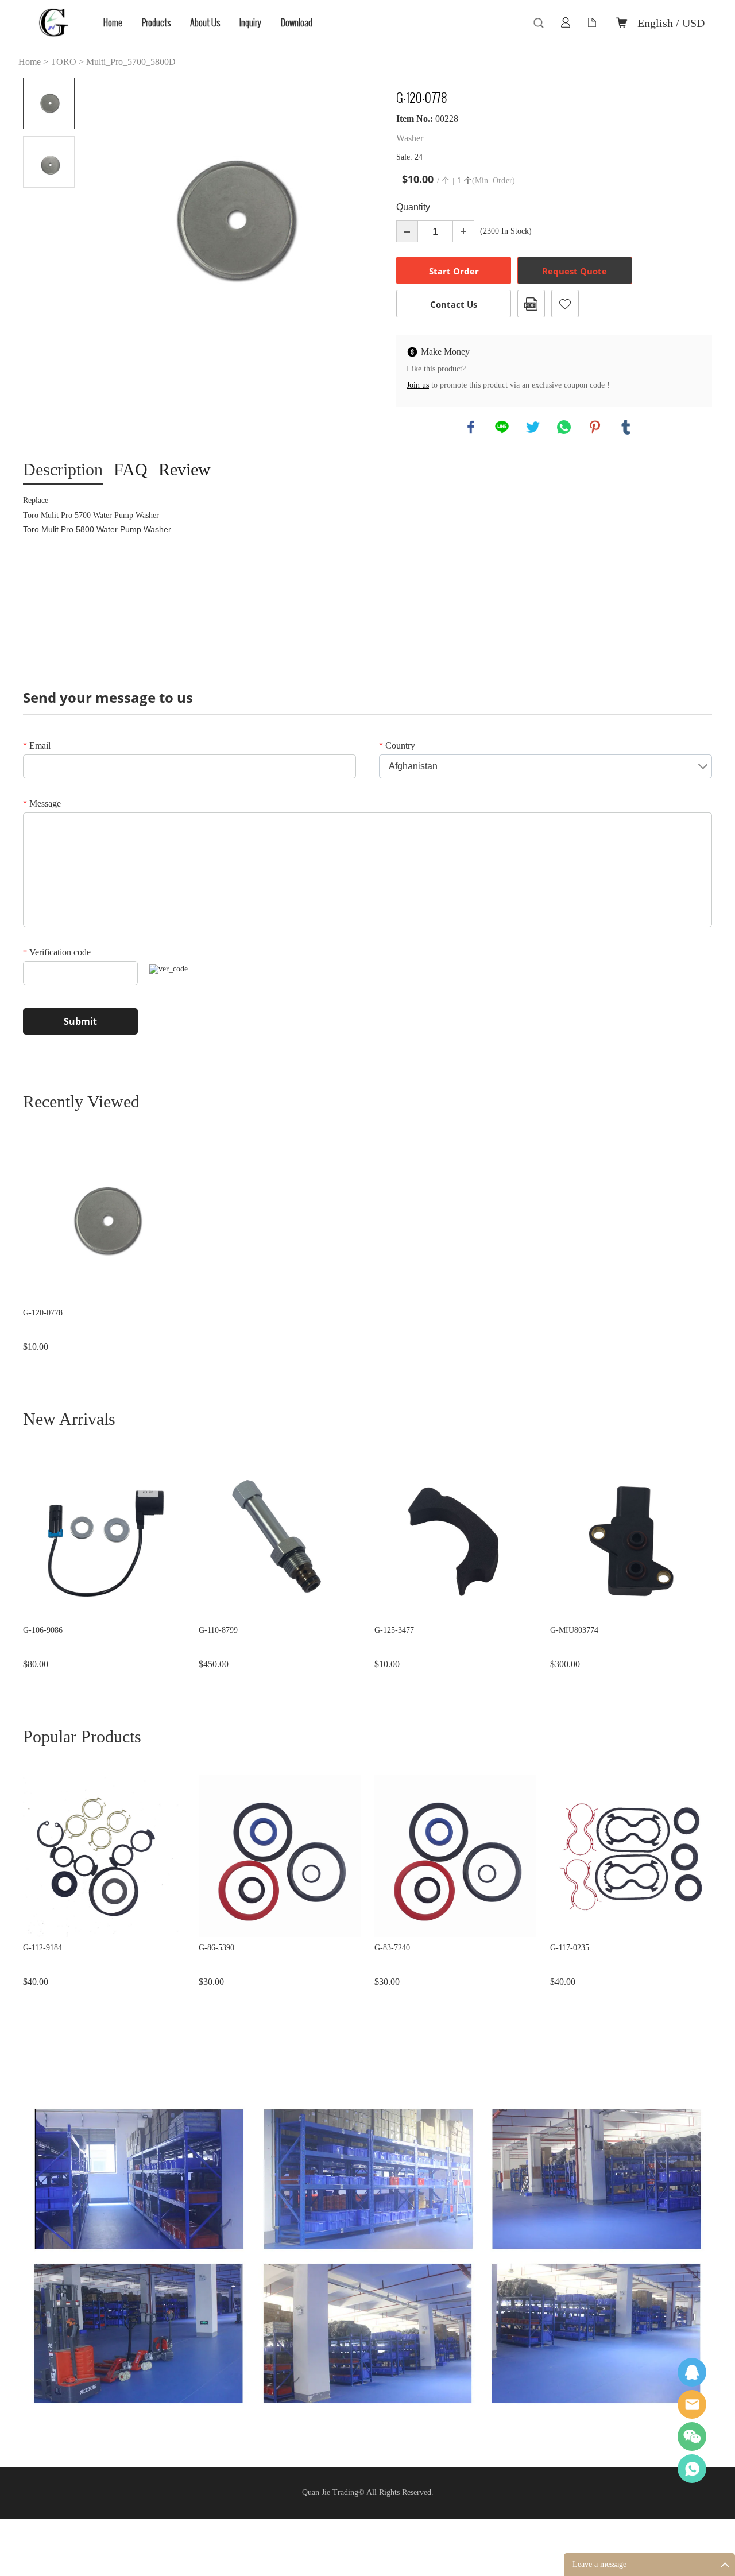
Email (37, 745)
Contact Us (454, 304)
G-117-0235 (570, 1948)
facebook (471, 427)
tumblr (626, 427)
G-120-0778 (43, 1313)
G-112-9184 (42, 1948)
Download (297, 23)
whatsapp (564, 427)
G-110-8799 (218, 1630)
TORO (63, 62)
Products (156, 23)
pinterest (595, 427)
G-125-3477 (394, 1630)
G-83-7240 (392, 1948)
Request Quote (575, 271)
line (502, 427)
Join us (418, 385)
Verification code (57, 952)
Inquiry (250, 23)
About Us (205, 23)
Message (42, 803)
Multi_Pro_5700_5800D (131, 62)
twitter (533, 427)
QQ (692, 2372)
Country (397, 745)
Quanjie (692, 2404)
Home (113, 23)
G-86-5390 (216, 1948)
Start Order (454, 271)
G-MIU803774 (574, 1630)
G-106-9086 (43, 1630)
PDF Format (531, 304)
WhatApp (692, 2469)
